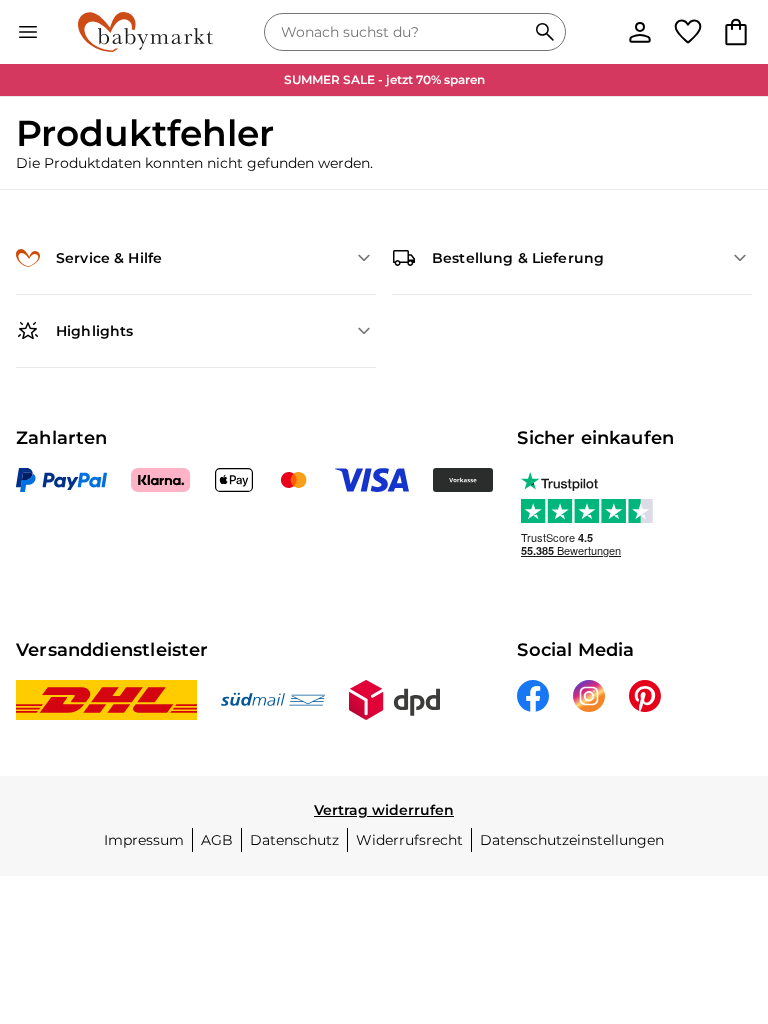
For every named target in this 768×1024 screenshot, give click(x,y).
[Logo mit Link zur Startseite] (145, 32)
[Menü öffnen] (28, 32)
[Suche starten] (545, 32)
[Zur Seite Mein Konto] (640, 32)
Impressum (144, 840)
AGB (217, 840)
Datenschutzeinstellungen (572, 840)
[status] (399, 32)
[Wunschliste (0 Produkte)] (688, 32)
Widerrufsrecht (409, 840)
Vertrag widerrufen (384, 810)
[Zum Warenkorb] (736, 32)
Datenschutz (294, 840)
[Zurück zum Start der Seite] (724, 884)
